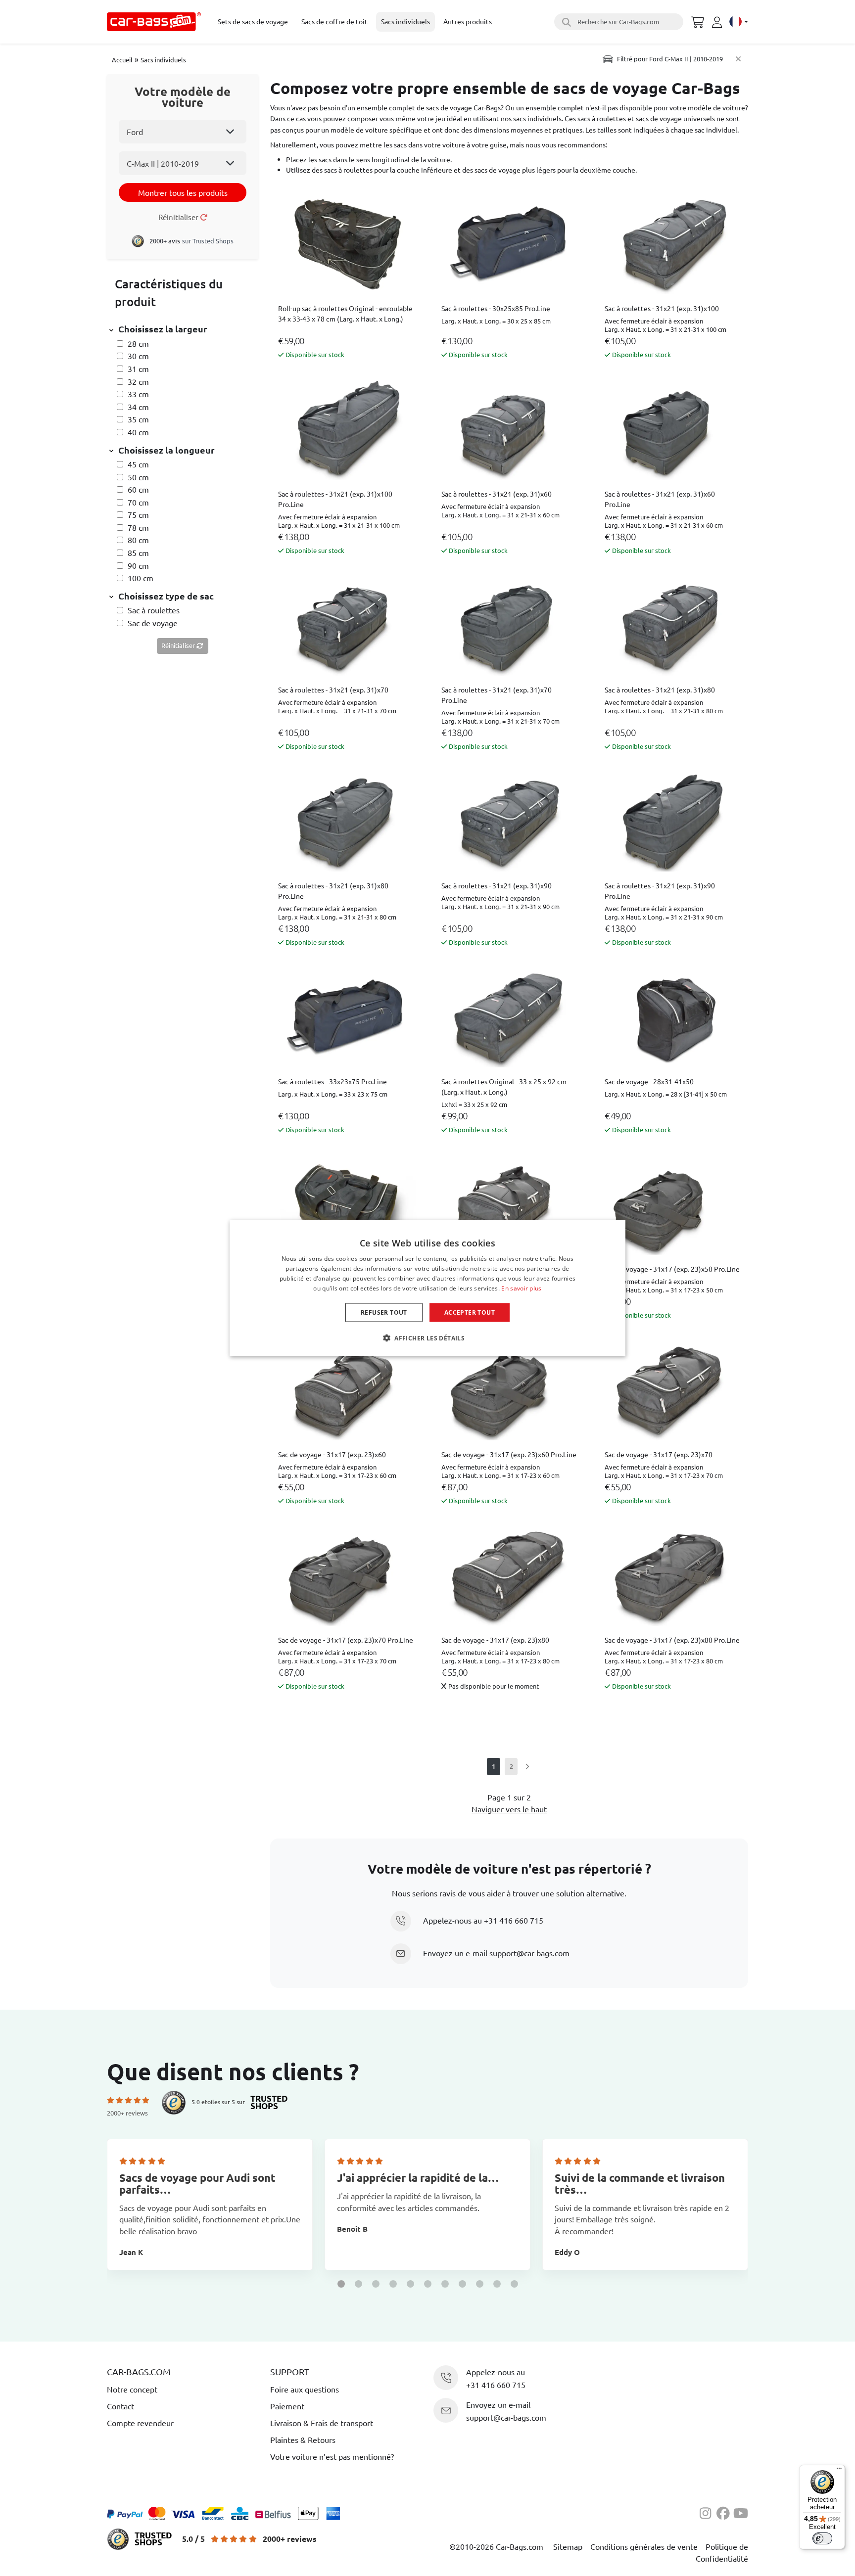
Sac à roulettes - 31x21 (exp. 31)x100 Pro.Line (335, 499)
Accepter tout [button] (470, 1312)
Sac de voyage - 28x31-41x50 (649, 1081)
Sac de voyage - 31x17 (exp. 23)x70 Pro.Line (346, 1640)
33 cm (138, 394)
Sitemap (568, 2546)
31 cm (138, 368)
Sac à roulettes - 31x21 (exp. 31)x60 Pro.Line (660, 499)
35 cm (138, 419)
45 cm (138, 464)
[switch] (822, 2538)
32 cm (138, 381)
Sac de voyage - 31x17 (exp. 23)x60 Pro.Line (509, 1454)
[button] (341, 2284)
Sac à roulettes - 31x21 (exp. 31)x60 (497, 494)
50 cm (138, 477)
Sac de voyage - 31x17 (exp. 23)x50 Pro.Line (672, 1269)
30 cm (138, 356)
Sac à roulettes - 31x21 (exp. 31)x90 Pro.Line (660, 891)
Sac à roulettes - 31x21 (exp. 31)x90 (497, 885)
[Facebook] (725, 2512)
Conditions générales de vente (644, 2546)
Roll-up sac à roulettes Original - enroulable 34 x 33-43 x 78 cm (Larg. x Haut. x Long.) (345, 313)
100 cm (141, 578)
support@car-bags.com (529, 1953)
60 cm (138, 489)
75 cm (138, 514)
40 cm (138, 432)
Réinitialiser (179, 217)
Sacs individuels (163, 60)
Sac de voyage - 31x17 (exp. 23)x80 (495, 1640)
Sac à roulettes (154, 610)
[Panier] (698, 21)
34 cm (138, 407)
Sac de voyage (153, 623)
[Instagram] (708, 2512)
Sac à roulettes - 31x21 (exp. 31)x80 (660, 690)
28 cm (138, 343)
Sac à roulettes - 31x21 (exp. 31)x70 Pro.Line (497, 695)
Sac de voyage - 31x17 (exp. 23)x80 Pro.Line (672, 1640)
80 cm (138, 540)
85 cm (138, 552)
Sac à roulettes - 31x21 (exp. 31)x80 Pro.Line (333, 891)
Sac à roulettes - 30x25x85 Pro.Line (496, 308)
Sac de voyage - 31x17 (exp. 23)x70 (659, 1454)
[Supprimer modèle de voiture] (738, 59)
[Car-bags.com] (154, 22)
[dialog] (427, 1288)
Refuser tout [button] (384, 1312)
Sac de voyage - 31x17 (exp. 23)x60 (332, 1454)
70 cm (138, 502)
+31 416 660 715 (514, 1920)
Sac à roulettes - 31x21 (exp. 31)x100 (662, 308)
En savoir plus (521, 1288)
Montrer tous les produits (183, 192)
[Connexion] (718, 22)
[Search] (565, 22)
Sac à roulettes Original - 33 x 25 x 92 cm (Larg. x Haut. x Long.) (504, 1086)
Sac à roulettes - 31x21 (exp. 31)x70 (333, 690)
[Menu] (839, 2471)
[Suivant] (527, 1767)
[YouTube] (741, 2512)
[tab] (183, 330)
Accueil (122, 60)
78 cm (138, 527)
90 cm (138, 565)
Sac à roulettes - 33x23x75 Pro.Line (332, 1081)
